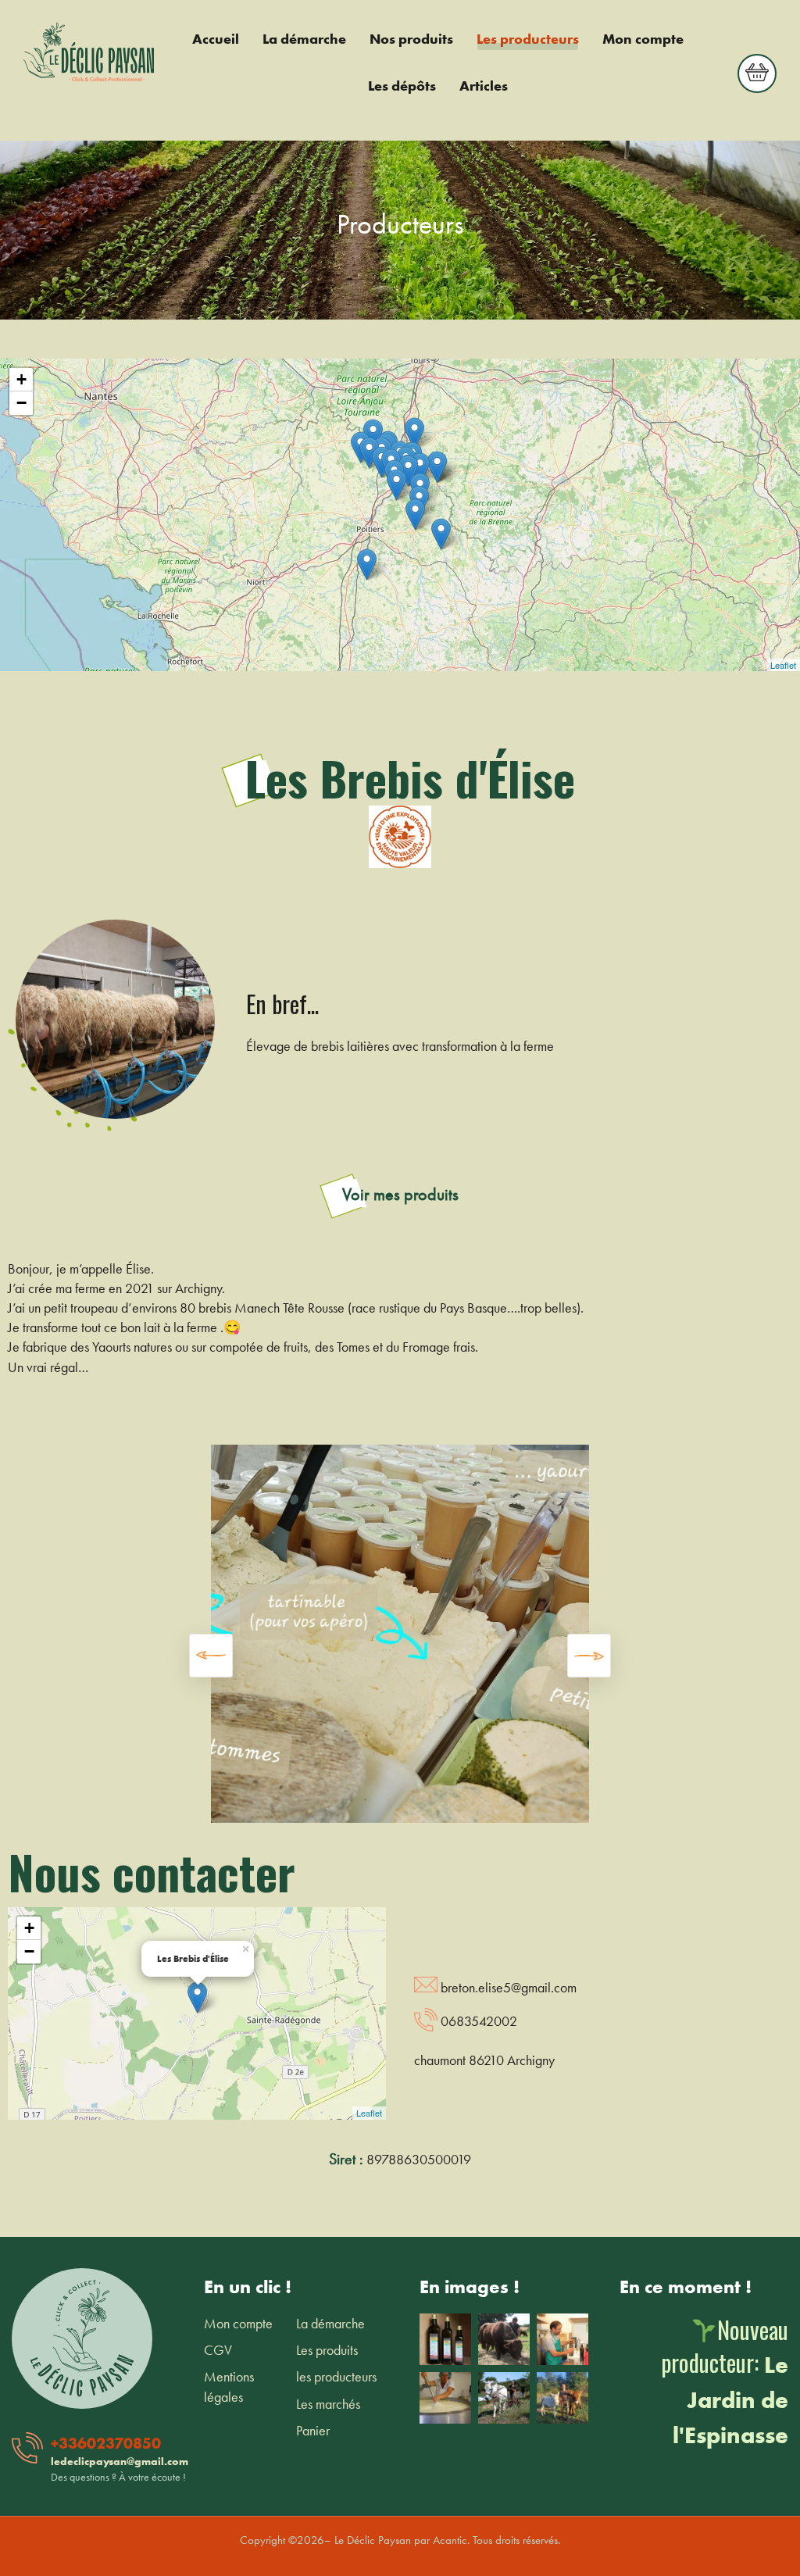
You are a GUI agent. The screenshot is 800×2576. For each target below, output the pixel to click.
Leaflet (783, 665)
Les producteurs (528, 39)
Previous (211, 1656)
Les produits (327, 2350)
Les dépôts (402, 86)
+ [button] (21, 379)
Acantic (450, 2540)
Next (589, 1656)
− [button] (21, 403)
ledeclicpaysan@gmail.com (120, 2461)
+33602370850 (106, 2443)
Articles (484, 86)
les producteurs (336, 2376)
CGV (218, 2350)
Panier (313, 2430)
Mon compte (643, 39)
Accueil (216, 39)
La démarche (304, 39)
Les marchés (328, 2404)
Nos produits (411, 39)
